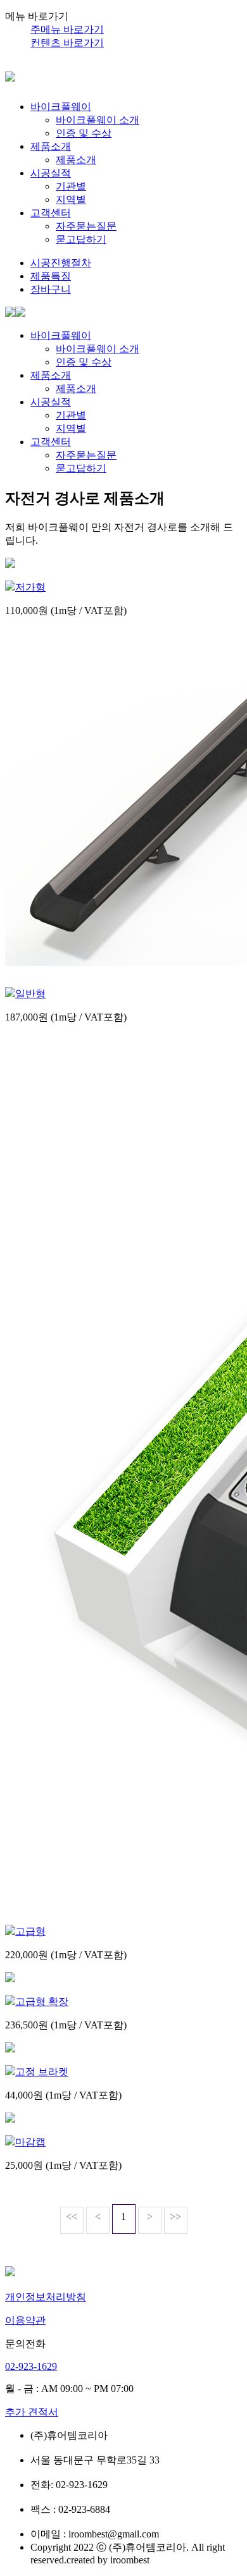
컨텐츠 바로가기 (67, 43)
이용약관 (25, 2320)
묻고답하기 (81, 239)
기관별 (71, 186)
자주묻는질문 (86, 226)
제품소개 (51, 146)
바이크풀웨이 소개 (98, 120)
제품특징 (51, 276)
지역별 (71, 199)
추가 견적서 (32, 2412)
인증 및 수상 (84, 133)
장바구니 (51, 289)
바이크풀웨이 (61, 107)
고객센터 (51, 213)
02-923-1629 (31, 2366)
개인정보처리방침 (46, 2297)
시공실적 (51, 173)
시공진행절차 (61, 263)
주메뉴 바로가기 (67, 29)
